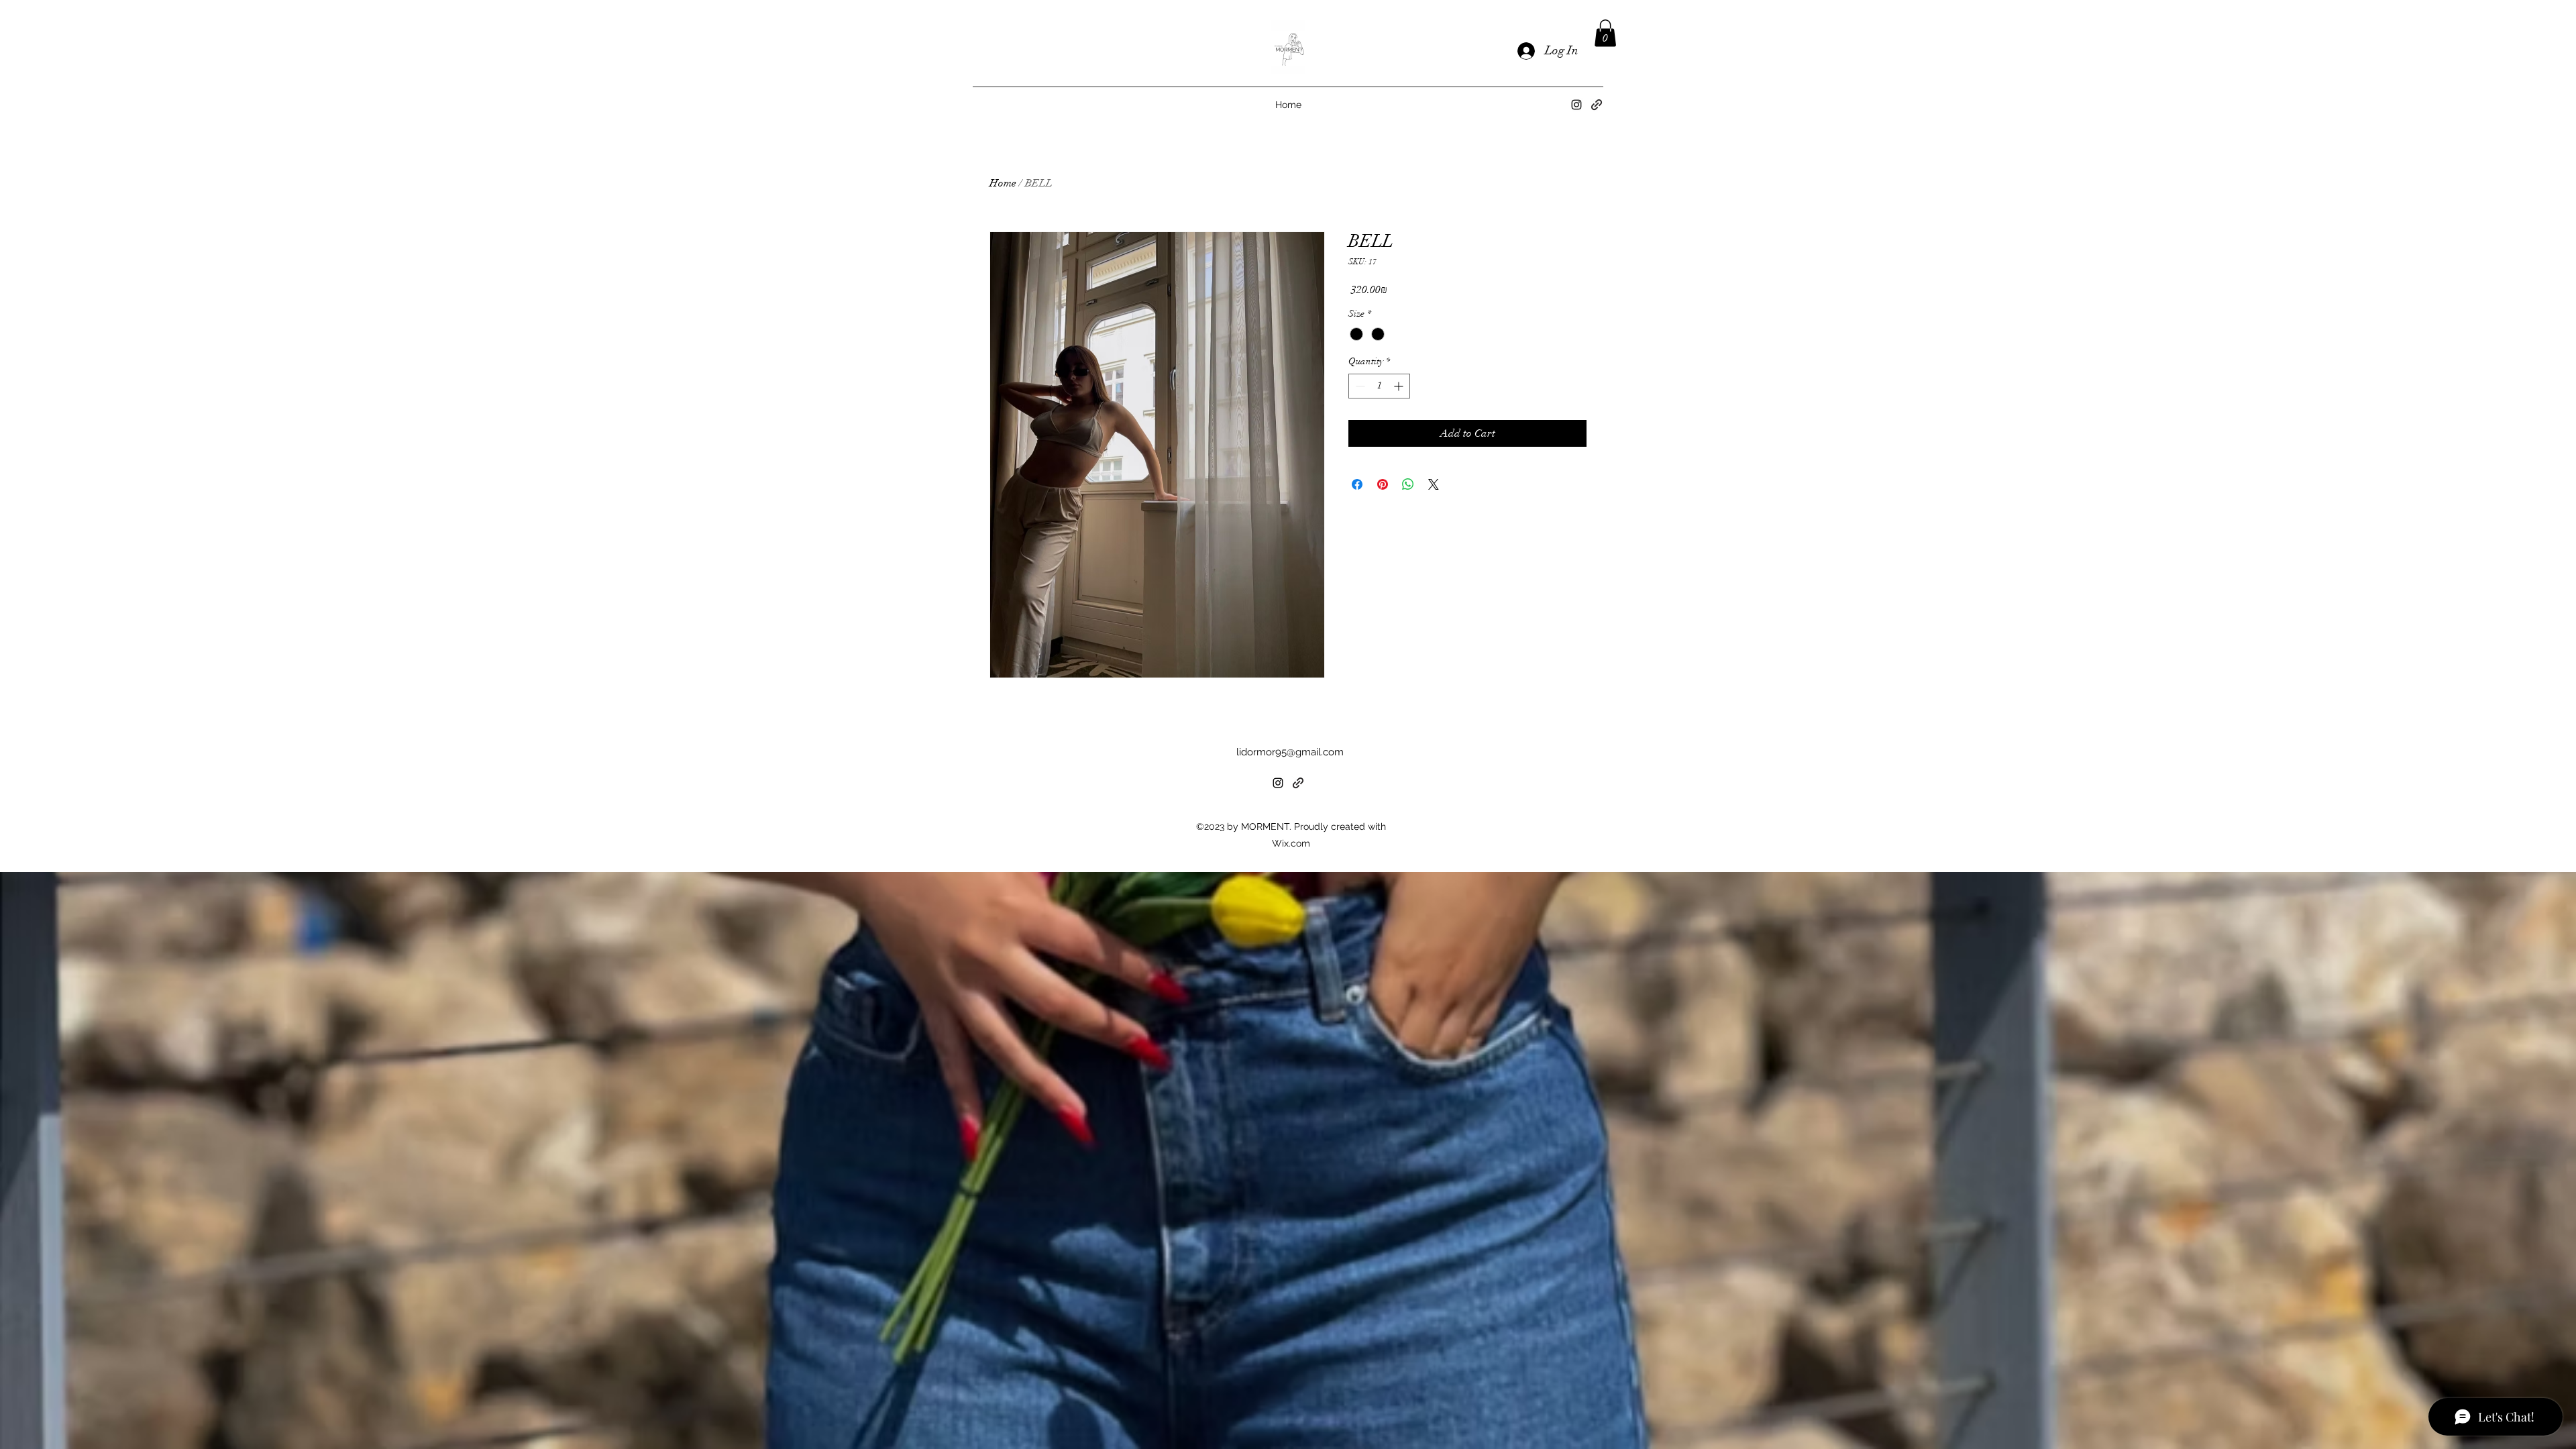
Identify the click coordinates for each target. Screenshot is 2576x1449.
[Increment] (1400, 386)
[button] (1605, 33)
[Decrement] (1359, 386)
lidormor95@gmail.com (1290, 752)
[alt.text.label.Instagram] (1576, 105)
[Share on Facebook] (1357, 484)
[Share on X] (1434, 484)
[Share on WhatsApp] (1408, 484)
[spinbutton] (1379, 386)
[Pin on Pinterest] (1383, 484)
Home (1003, 183)
